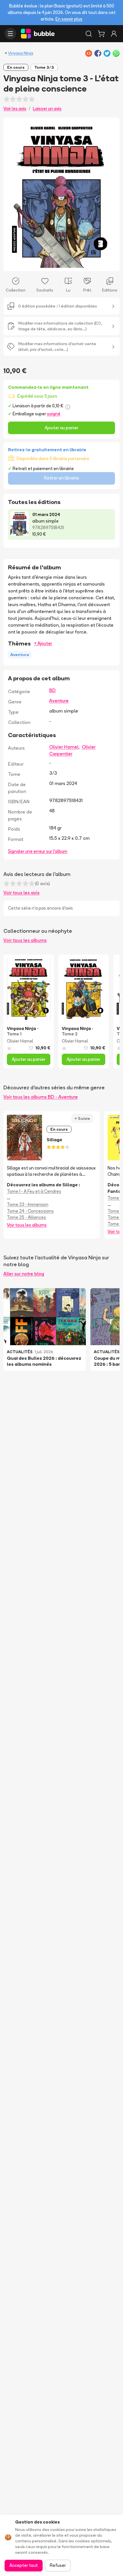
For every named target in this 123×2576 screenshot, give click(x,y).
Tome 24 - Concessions (30, 1211)
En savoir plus (69, 19)
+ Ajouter (43, 643)
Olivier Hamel (64, 747)
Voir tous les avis (21, 893)
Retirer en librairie (61, 478)
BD (52, 690)
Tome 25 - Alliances (26, 1217)
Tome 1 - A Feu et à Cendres (34, 1191)
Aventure (59, 701)
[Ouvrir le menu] (10, 34)
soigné (54, 414)
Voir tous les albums (25, 940)
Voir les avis (15, 109)
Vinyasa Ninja (21, 53)
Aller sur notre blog (24, 1274)
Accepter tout (24, 2565)
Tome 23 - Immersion (28, 1204)
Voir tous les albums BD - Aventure (41, 1097)
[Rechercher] (89, 34)
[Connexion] (114, 34)
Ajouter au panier (61, 428)
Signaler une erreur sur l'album (38, 851)
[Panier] (101, 34)
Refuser (58, 2565)
